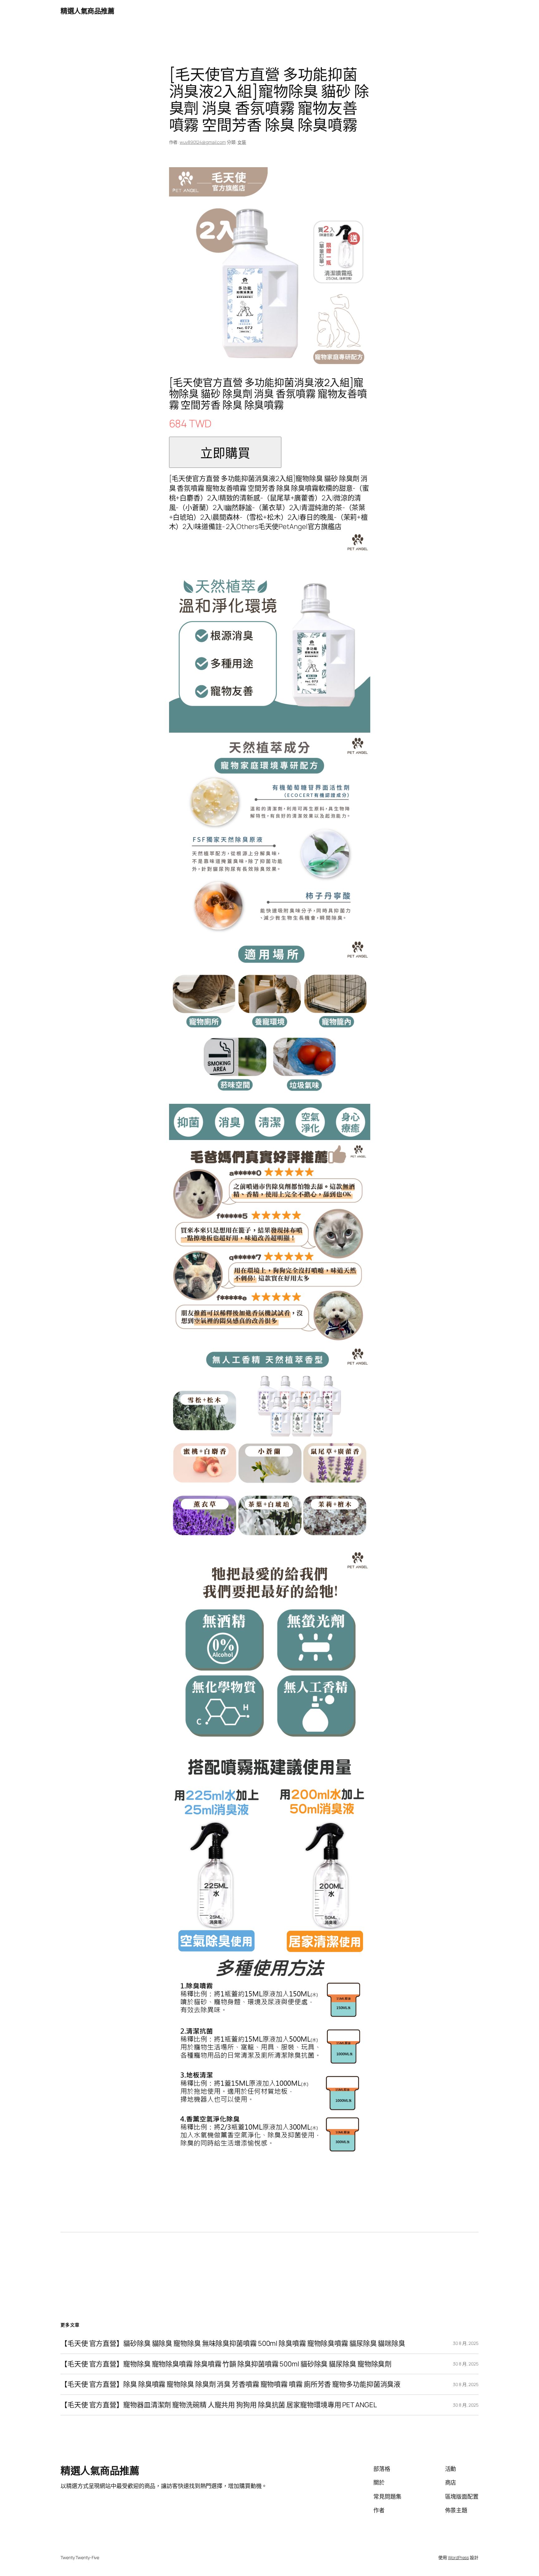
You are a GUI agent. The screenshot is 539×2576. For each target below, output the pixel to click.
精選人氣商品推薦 (87, 11)
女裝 (242, 142)
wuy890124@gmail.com (203, 142)
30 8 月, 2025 (466, 2343)
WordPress (458, 2557)
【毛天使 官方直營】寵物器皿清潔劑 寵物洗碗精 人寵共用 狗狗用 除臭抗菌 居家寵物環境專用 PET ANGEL (219, 2405)
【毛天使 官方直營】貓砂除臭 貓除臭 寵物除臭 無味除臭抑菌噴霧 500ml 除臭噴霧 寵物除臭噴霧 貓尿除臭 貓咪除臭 (233, 2343)
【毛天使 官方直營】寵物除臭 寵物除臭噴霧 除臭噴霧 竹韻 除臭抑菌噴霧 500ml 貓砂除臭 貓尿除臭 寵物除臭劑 (226, 2364)
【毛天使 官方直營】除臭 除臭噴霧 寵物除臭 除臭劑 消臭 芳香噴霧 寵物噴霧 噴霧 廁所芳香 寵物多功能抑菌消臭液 (231, 2384)
